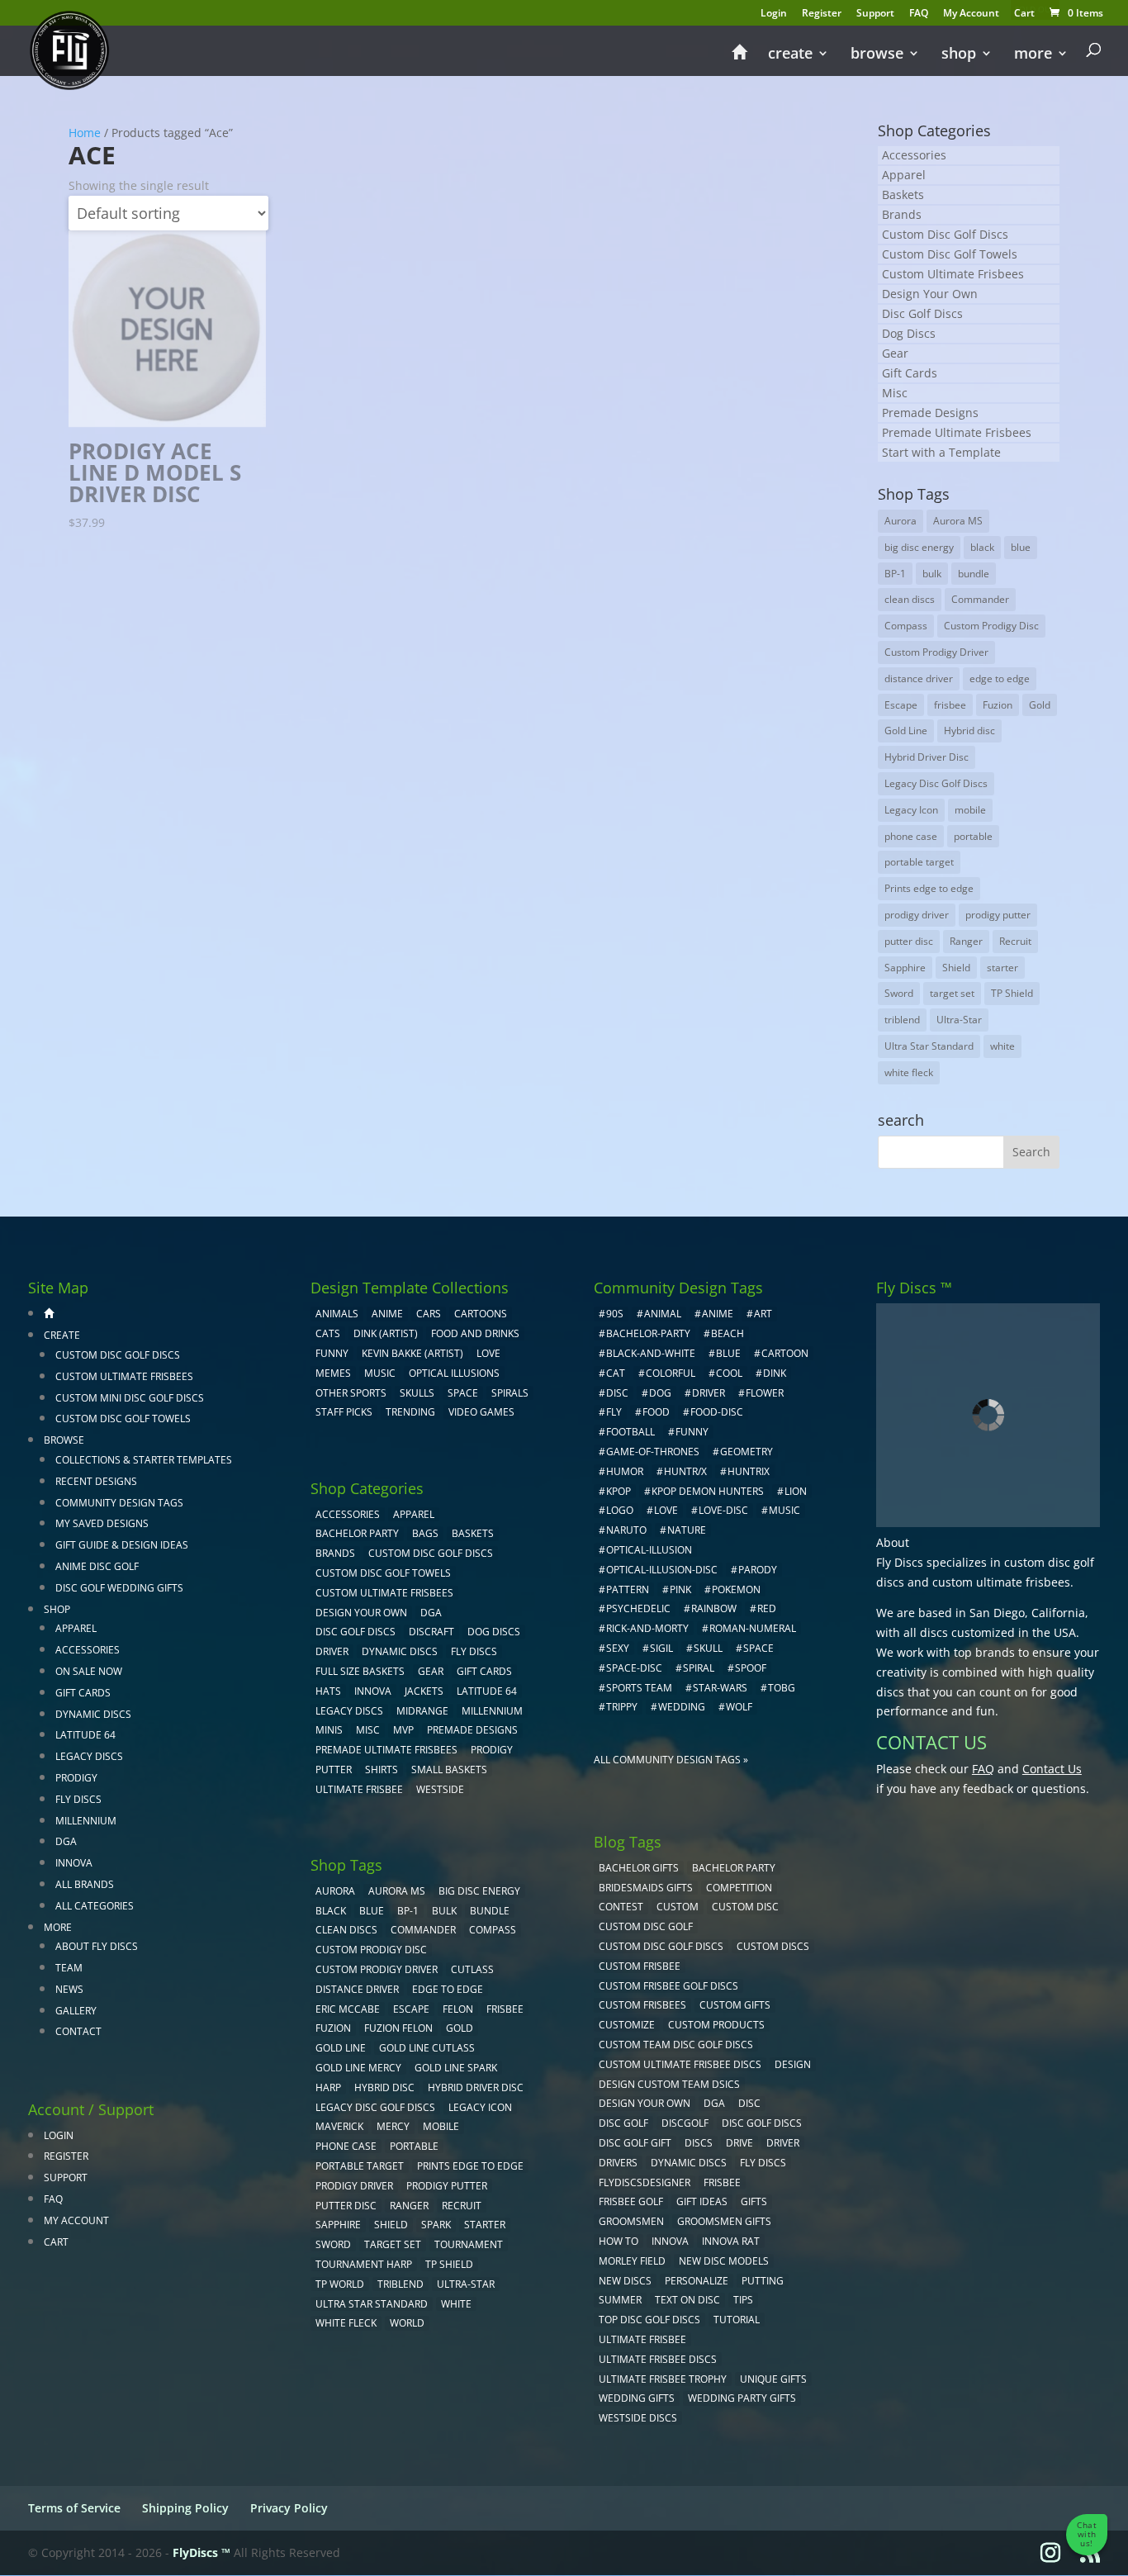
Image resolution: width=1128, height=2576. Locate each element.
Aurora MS (958, 521)
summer (620, 2300)
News (69, 1989)
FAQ (919, 14)
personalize (697, 2281)
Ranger (966, 941)
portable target (919, 862)
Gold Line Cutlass (427, 2048)
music (380, 1373)
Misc (895, 393)
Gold (1040, 705)
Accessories (914, 155)
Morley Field (632, 2261)
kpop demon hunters (708, 1491)
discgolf (685, 2123)
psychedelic (638, 1608)
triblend (902, 1020)
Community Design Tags (119, 1503)
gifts (754, 2201)
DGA (66, 1841)
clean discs (910, 599)
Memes (333, 1373)
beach (728, 1333)
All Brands (85, 1884)
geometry (746, 1452)
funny (692, 1432)
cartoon (785, 1353)
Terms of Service (74, 2508)
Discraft (431, 1632)
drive (739, 2143)
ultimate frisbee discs (658, 2359)
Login (774, 14)
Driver (332, 1651)
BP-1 (895, 574)
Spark (436, 2225)
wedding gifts (637, 2398)
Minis (329, 1730)
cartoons (481, 1314)
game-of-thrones (653, 1452)
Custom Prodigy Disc (991, 626)
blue (1021, 547)
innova (670, 2241)
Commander (980, 599)
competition (739, 1888)
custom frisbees (642, 2005)
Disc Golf (623, 2123)
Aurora (901, 521)
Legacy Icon (911, 810)
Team (69, 1968)
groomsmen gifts (724, 2221)
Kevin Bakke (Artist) (412, 1353)
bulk (932, 574)
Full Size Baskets (360, 1671)
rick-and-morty (647, 1628)
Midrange (422, 1711)
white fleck (909, 1072)
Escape (901, 705)
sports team (639, 1688)
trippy (622, 1707)
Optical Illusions (454, 1373)
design (793, 2064)
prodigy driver (917, 915)
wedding (682, 1707)
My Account (971, 14)
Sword (899, 993)
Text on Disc (687, 2300)
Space (463, 1393)
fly (614, 1412)
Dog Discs (909, 333)
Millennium (86, 1821)
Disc (749, 2103)
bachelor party (734, 1868)
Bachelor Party (357, 1533)
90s (615, 1314)
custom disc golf (646, 1926)
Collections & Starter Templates (144, 1460)
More (1033, 55)
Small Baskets (449, 1770)
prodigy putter (998, 915)
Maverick (339, 2126)
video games (481, 1412)
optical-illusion (649, 1550)
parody (758, 1570)
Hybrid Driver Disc (927, 757)
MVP (403, 1730)
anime (718, 1314)
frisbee (950, 705)
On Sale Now (89, 1671)
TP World (340, 2284)
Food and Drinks (475, 1333)
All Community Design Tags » (671, 1760)
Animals (337, 1314)
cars (429, 1314)
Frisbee (722, 2182)
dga (714, 2103)
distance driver (919, 678)
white (1002, 1046)
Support (875, 14)
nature (687, 1530)
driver (709, 1393)
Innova (74, 1863)
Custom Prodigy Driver (936, 652)
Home (85, 133)
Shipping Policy (185, 2508)
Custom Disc (745, 1907)
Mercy (393, 2126)
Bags (425, 1533)
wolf (739, 1707)
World (407, 2323)
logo (620, 1510)
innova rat (731, 2241)
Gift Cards (910, 373)
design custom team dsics (669, 2084)
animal (663, 1314)
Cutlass (472, 1969)
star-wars (720, 1688)
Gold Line (906, 731)
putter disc (909, 941)
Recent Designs (96, 1481)
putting (763, 2281)
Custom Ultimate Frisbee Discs (680, 2064)
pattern (628, 1589)
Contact (78, 2031)
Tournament (469, 2244)
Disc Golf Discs (922, 313)
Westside (440, 1789)
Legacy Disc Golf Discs (936, 783)
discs (699, 2143)
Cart (1024, 14)
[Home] (739, 59)
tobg (782, 1688)
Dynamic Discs (93, 1714)
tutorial (737, 2320)
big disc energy (919, 547)
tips (743, 2300)
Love (488, 1353)
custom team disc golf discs (676, 2045)
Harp (328, 2087)
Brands (902, 214)
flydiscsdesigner (645, 2182)
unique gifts (773, 2379)
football (630, 1432)
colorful (671, 1373)
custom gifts (735, 2005)
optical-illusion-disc (662, 1570)
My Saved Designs (102, 1523)
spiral (699, 1668)
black (982, 547)
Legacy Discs (89, 1756)
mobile (970, 810)
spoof (751, 1668)
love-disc (723, 1510)
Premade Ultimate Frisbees (957, 432)
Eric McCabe (348, 2009)
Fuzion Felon (398, 2028)
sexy (618, 1648)
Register (822, 14)
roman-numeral (753, 1628)
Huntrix (749, 1471)
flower (765, 1393)
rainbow (714, 1608)
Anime (387, 1314)
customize (627, 2025)
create (790, 55)
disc (617, 1393)
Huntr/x (685, 1471)
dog (660, 1393)
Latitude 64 (85, 1735)
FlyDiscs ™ (201, 2552)
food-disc (717, 1412)
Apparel (904, 175)
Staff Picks (344, 1412)
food (656, 1412)
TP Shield (1012, 993)
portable (973, 836)
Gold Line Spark (456, 2068)
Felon (458, 2009)
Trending (410, 1412)
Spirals (510, 1393)
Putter (334, 1770)
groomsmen (631, 2221)
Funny (332, 1353)
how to (619, 2241)
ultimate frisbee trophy (663, 2379)
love (666, 1510)
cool (729, 1373)
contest (621, 1907)
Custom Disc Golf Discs (945, 234)
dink (775, 1373)
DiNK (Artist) (386, 1333)
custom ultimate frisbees (1001, 1582)
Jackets (424, 1691)
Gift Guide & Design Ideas (122, 1545)
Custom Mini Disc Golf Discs (130, 1398)
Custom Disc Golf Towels (950, 254)
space (758, 1648)
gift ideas (702, 2201)
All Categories (95, 1906)
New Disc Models (724, 2261)
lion (796, 1491)
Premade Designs (930, 413)
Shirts (382, 1770)
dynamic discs (689, 2163)
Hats (328, 1691)
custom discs (773, 1946)
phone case (911, 836)
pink (680, 1589)
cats (328, 1333)
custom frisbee (640, 1966)
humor (625, 1471)
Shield (956, 968)
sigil (661, 1648)
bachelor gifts (639, 1868)
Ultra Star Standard (929, 1046)
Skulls (417, 1393)
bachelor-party (648, 1333)
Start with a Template (941, 452)
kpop (619, 1491)
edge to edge (1000, 678)
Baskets (903, 195)
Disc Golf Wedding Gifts (119, 1588)
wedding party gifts (742, 2398)
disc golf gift (635, 2143)
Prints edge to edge (929, 888)
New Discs (625, 2281)
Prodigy (76, 1778)
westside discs (638, 2418)
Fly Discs (78, 1799)
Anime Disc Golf (97, 1566)
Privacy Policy (289, 2508)
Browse (877, 55)
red (767, 1608)
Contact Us (1052, 1769)
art (763, 1314)
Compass (906, 626)
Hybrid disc (969, 731)
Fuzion (998, 705)
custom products (716, 2025)
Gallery (76, 2011)
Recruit (1015, 941)
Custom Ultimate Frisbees (953, 274)
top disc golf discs (649, 2320)
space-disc (634, 1668)
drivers (618, 2163)
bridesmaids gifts (646, 1888)
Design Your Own (930, 294)
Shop (959, 55)
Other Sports (351, 1393)
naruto (626, 1530)
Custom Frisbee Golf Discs (668, 1986)
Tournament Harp (364, 2264)
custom (678, 1907)
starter (1002, 968)
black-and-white (651, 1353)
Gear (895, 353)
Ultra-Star (959, 1020)
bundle (974, 574)
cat (616, 1373)
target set (952, 993)
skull (708, 1648)
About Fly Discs (97, 1946)
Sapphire (905, 968)
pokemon (736, 1589)
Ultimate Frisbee (359, 1789)
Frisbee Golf (631, 2201)
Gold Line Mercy (358, 2068)
